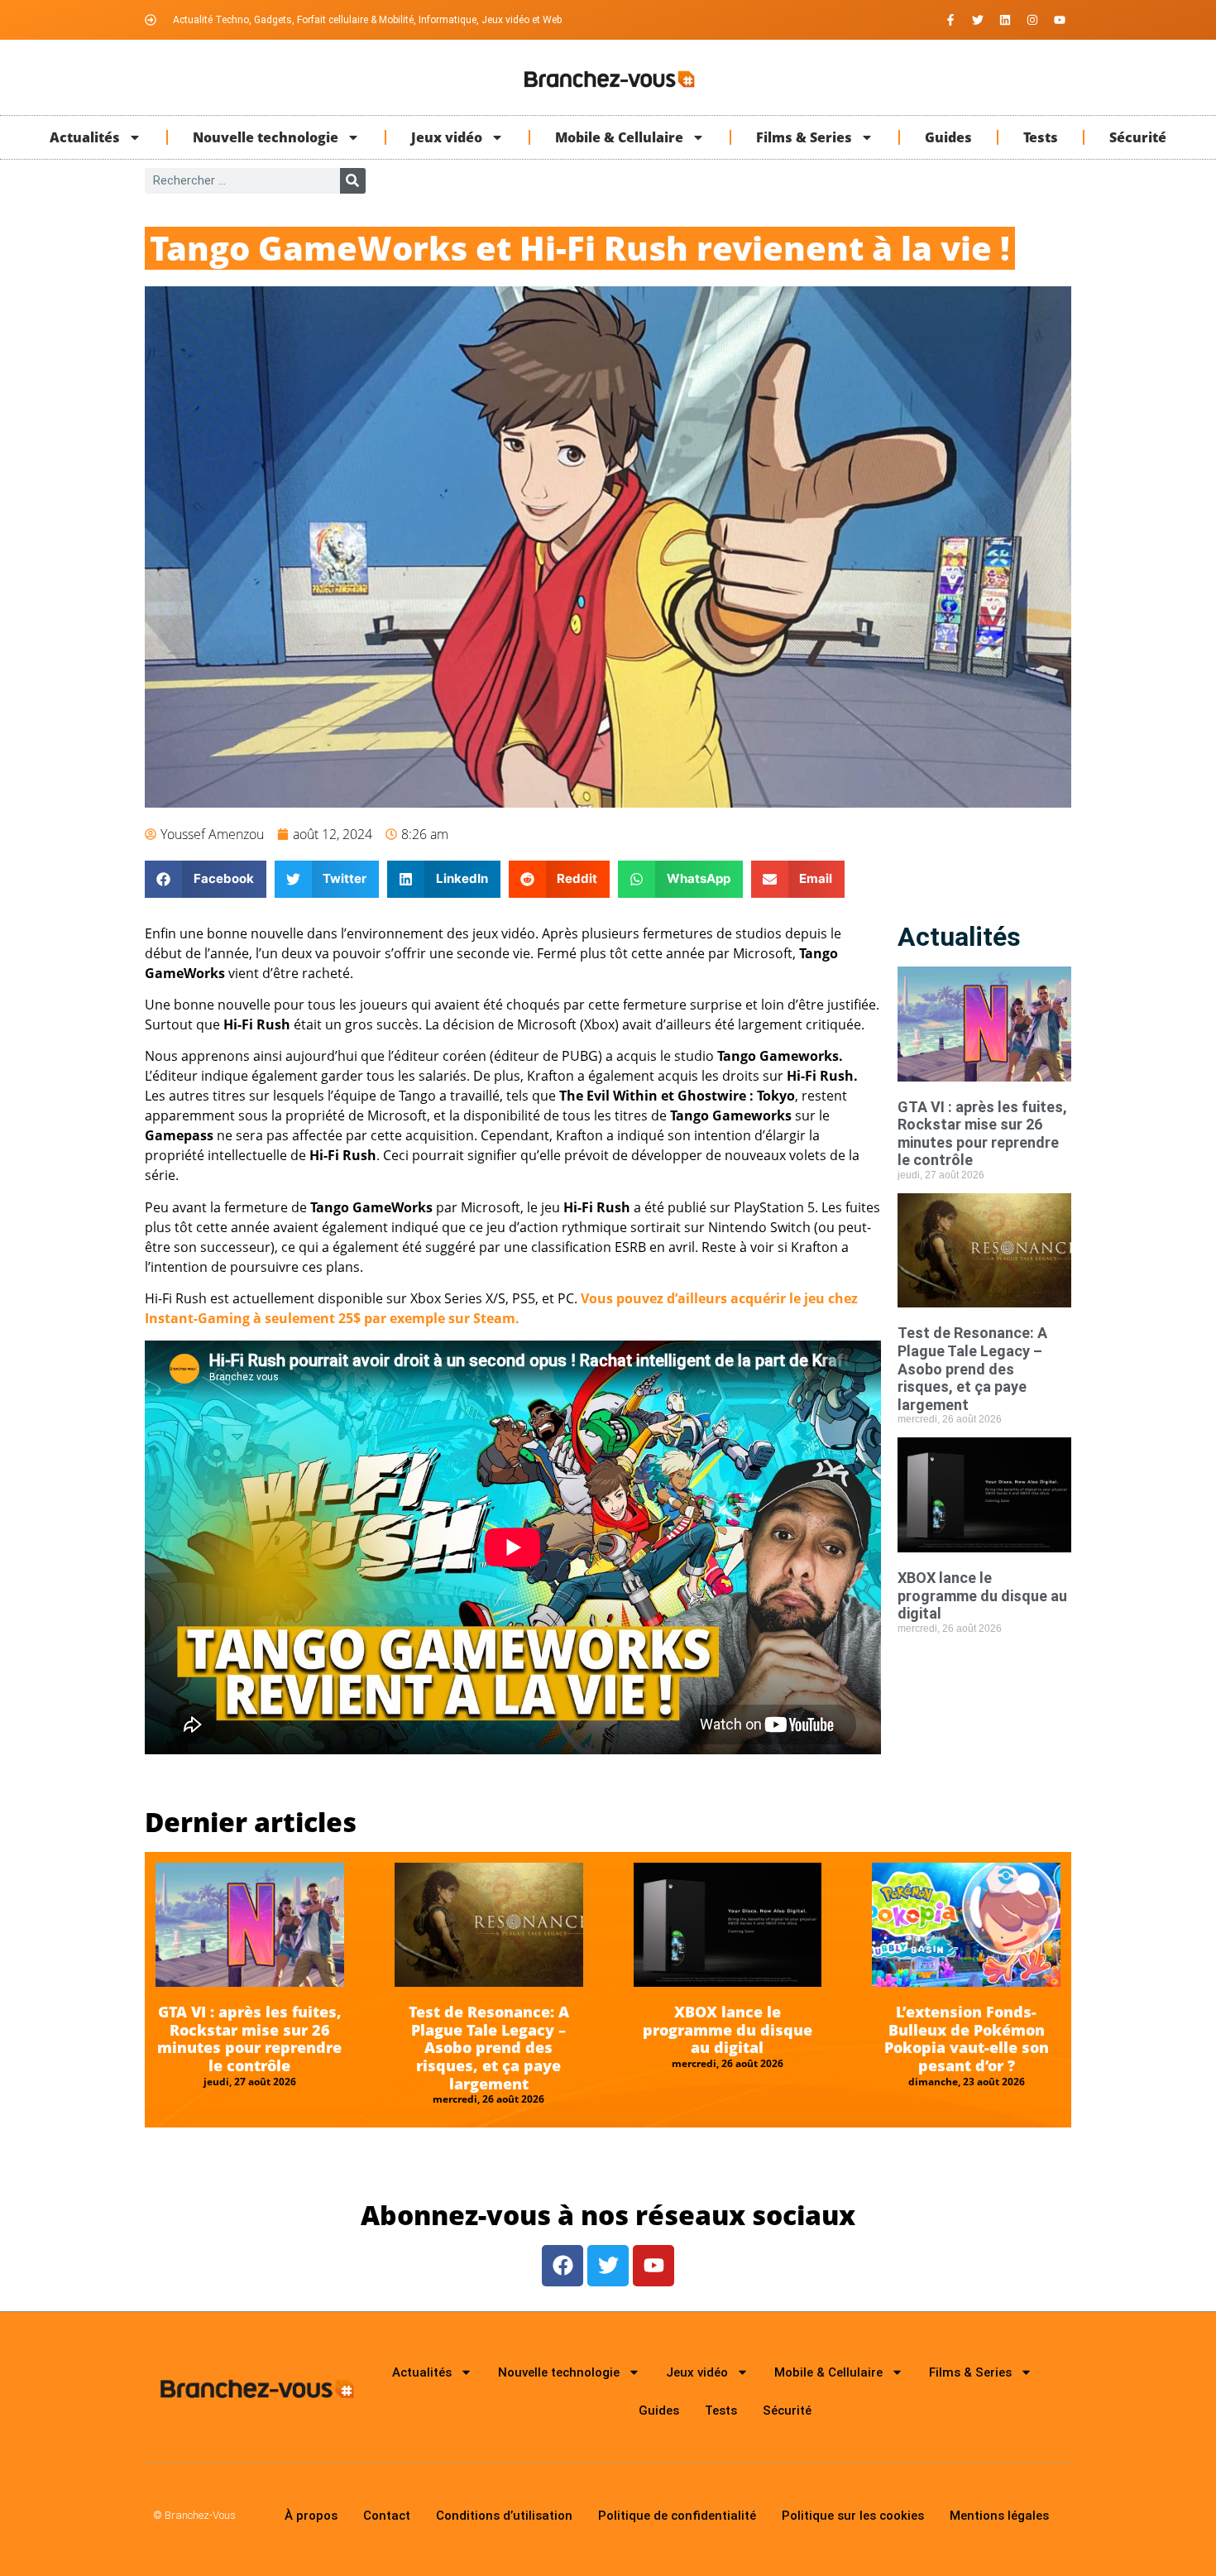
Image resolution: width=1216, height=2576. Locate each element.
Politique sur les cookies (853, 2516)
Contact (387, 2516)
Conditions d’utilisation (504, 2516)
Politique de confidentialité (677, 2516)
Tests (1041, 137)
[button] (206, 879)
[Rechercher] (353, 181)
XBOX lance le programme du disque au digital (982, 1595)
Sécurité (1138, 137)
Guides (948, 137)
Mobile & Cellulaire (619, 137)
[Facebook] (563, 2266)
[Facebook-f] (950, 20)
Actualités (85, 137)
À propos (311, 2516)
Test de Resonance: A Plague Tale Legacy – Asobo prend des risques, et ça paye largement (972, 1368)
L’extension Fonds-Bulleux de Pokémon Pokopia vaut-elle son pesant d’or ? (967, 2039)
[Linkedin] (1005, 20)
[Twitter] (978, 20)
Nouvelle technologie (266, 137)
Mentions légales (999, 2516)
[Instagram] (1032, 20)
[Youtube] (1060, 20)
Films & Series (804, 137)
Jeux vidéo (447, 137)
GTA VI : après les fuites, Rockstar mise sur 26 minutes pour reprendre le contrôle (982, 1134)
